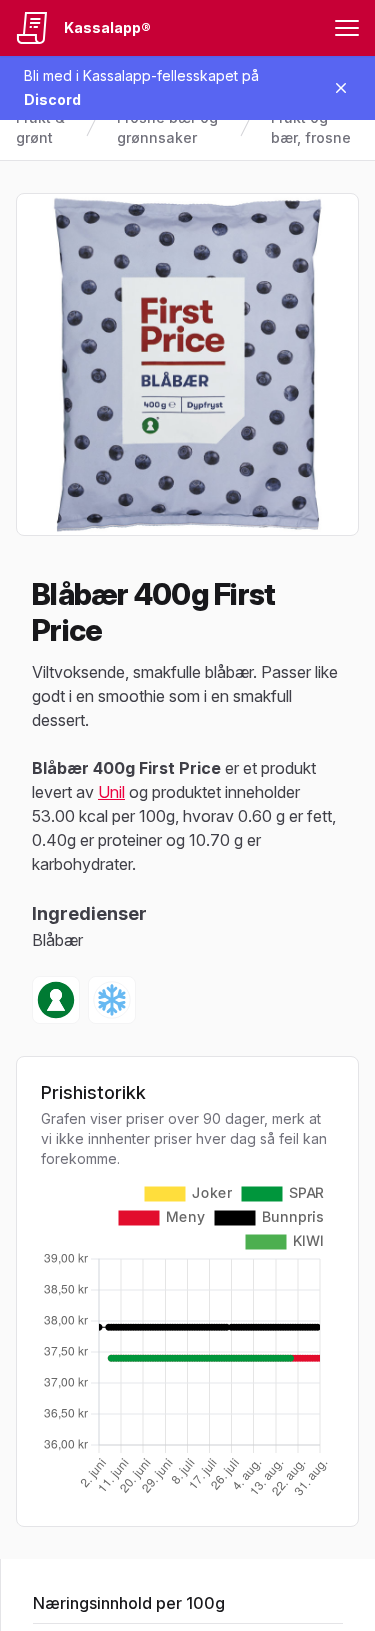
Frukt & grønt (40, 127)
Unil (111, 792)
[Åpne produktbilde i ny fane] (187, 364)
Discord (52, 99)
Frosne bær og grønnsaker (167, 127)
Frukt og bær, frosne (311, 127)
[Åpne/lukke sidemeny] (347, 28)
